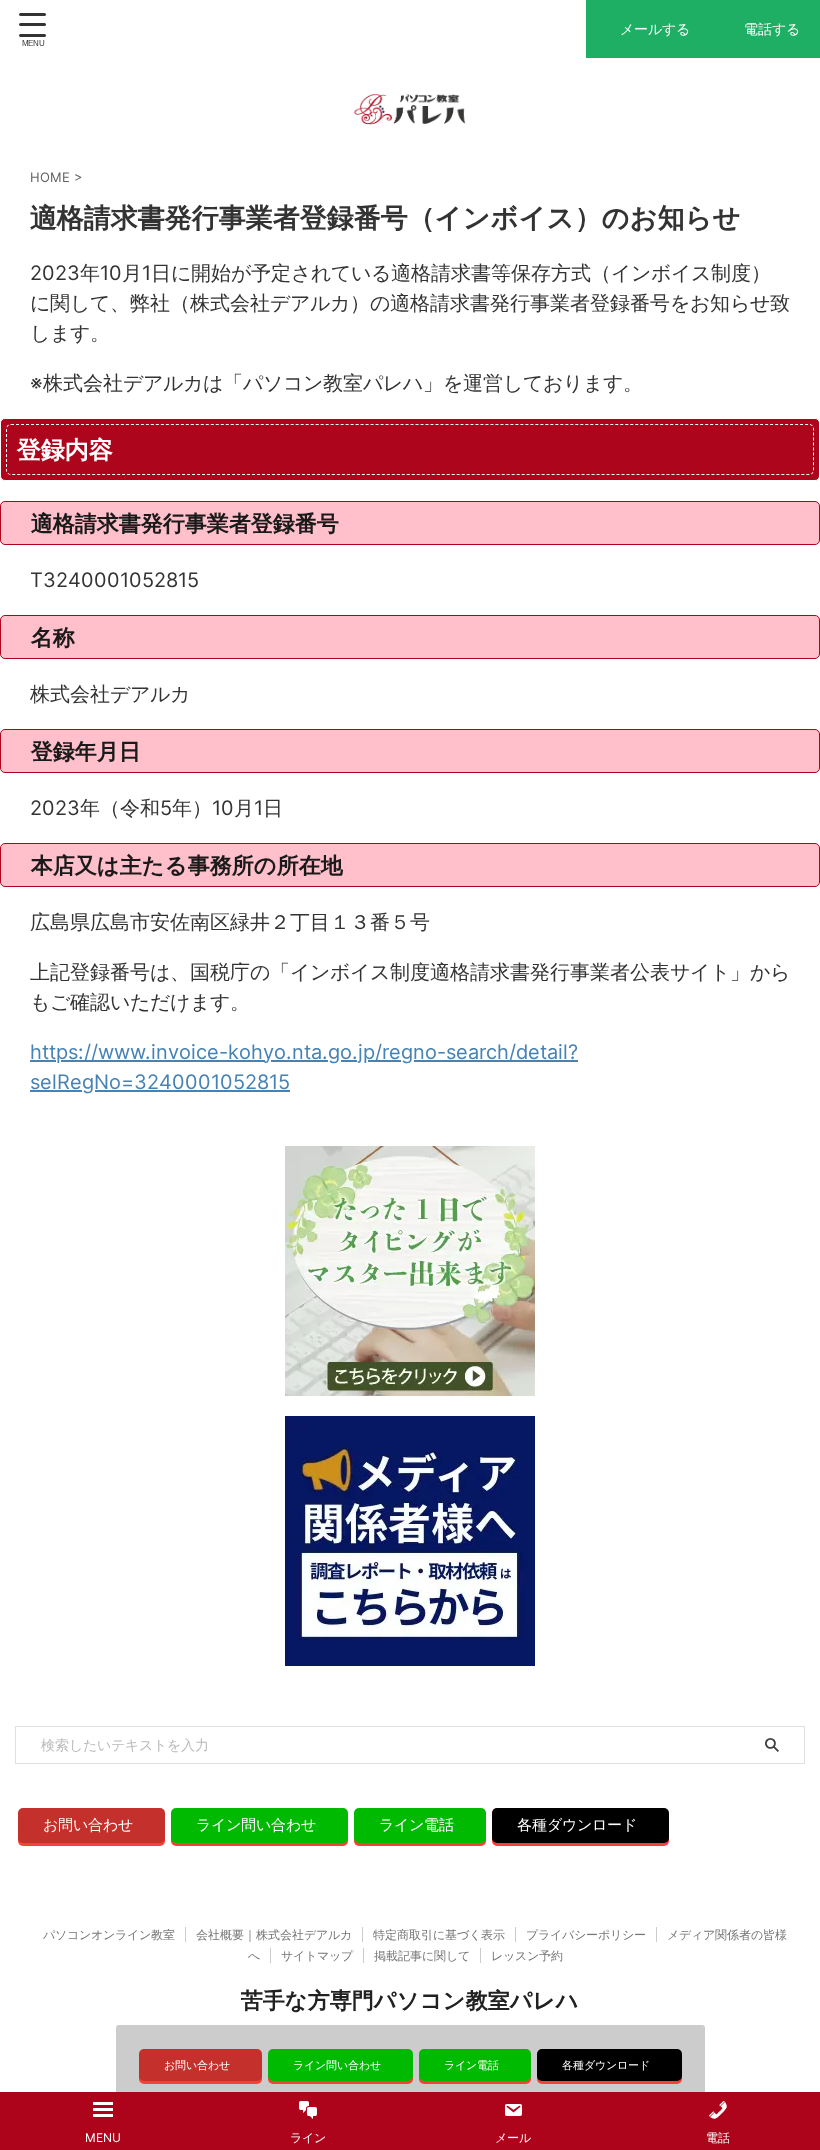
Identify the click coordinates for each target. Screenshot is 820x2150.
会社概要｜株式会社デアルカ (274, 1934)
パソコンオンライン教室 (109, 1934)
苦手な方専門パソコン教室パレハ (410, 2000)
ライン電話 (416, 1824)
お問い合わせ (88, 1824)
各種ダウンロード (577, 1824)
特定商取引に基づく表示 (439, 1934)
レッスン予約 (527, 1955)
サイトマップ (317, 1955)
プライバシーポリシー (586, 1934)
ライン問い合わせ (256, 1824)
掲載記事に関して (422, 1955)
